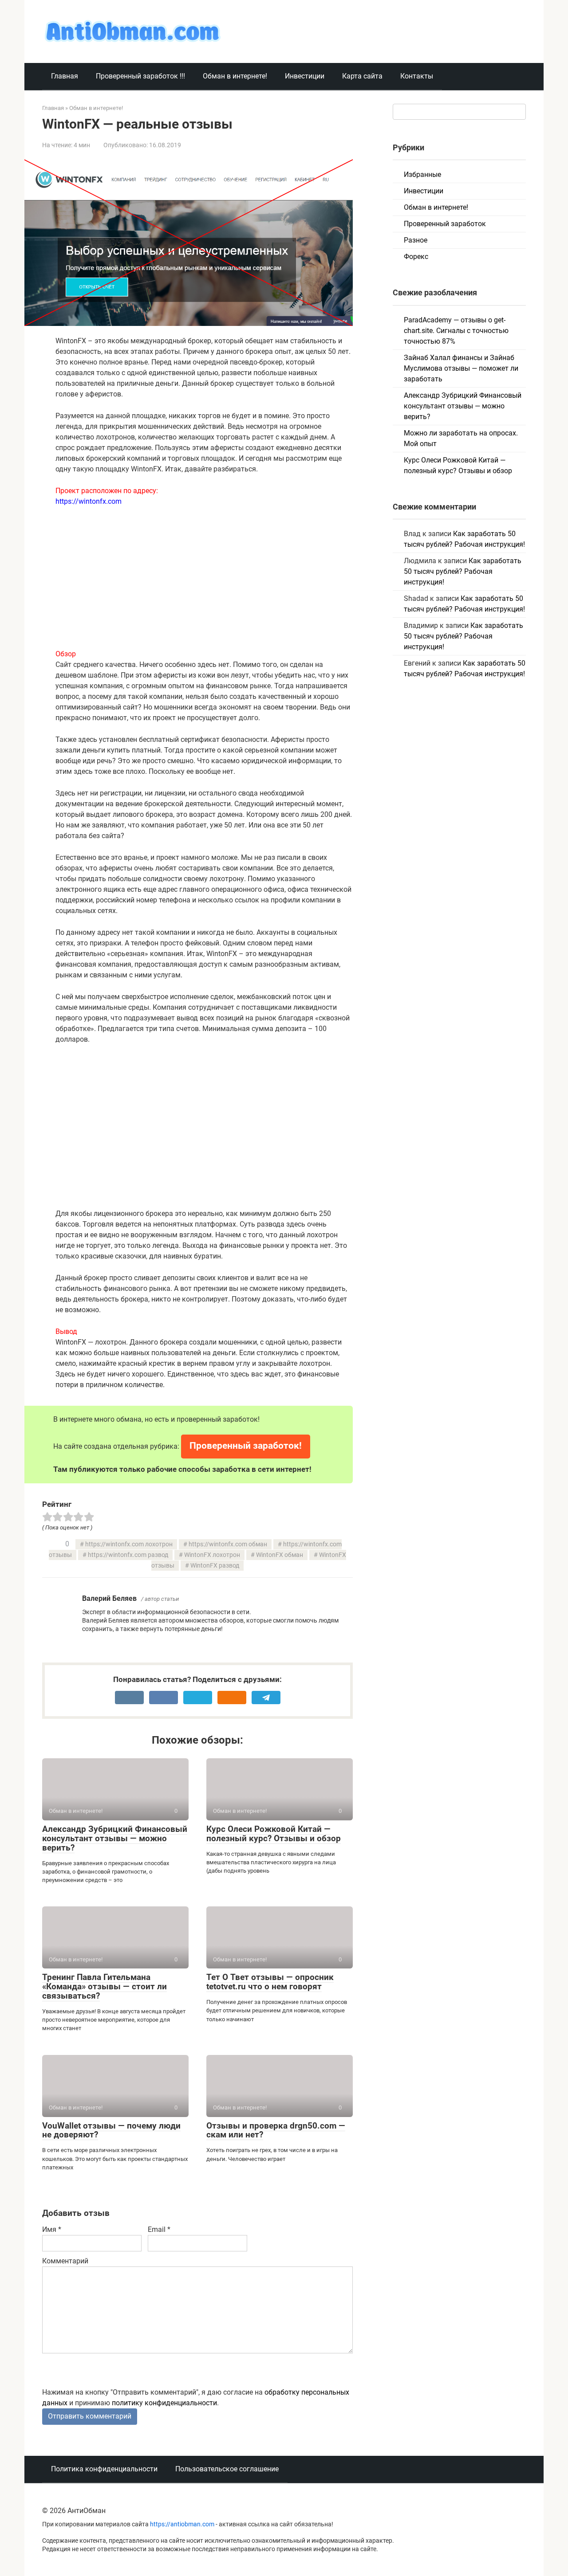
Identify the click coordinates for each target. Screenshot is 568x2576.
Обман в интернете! (235, 76)
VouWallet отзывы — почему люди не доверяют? (111, 2130)
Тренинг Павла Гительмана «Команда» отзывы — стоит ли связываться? (105, 1986)
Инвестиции (305, 76)
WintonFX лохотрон (212, 1555)
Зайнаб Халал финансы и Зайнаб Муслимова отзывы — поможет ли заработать (461, 368)
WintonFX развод (215, 1566)
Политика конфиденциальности (104, 2469)
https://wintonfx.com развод (128, 1555)
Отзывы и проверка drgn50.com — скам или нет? (276, 2130)
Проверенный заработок (445, 224)
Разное (416, 240)
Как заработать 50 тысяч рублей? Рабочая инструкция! (463, 571)
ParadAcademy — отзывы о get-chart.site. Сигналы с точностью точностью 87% (456, 331)
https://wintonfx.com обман (228, 1544)
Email (159, 2229)
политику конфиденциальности (164, 2403)
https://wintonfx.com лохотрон (129, 1544)
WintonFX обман (280, 1555)
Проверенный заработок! (246, 1446)
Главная (65, 76)
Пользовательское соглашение (227, 2469)
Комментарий (65, 2261)
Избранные (422, 174)
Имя (52, 2229)
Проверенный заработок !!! (140, 76)
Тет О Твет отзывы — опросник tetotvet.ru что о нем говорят (270, 1982)
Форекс (416, 257)
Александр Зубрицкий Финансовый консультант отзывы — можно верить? (115, 1838)
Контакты (417, 76)
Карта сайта (362, 76)
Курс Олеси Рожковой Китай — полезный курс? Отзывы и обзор (274, 1834)
